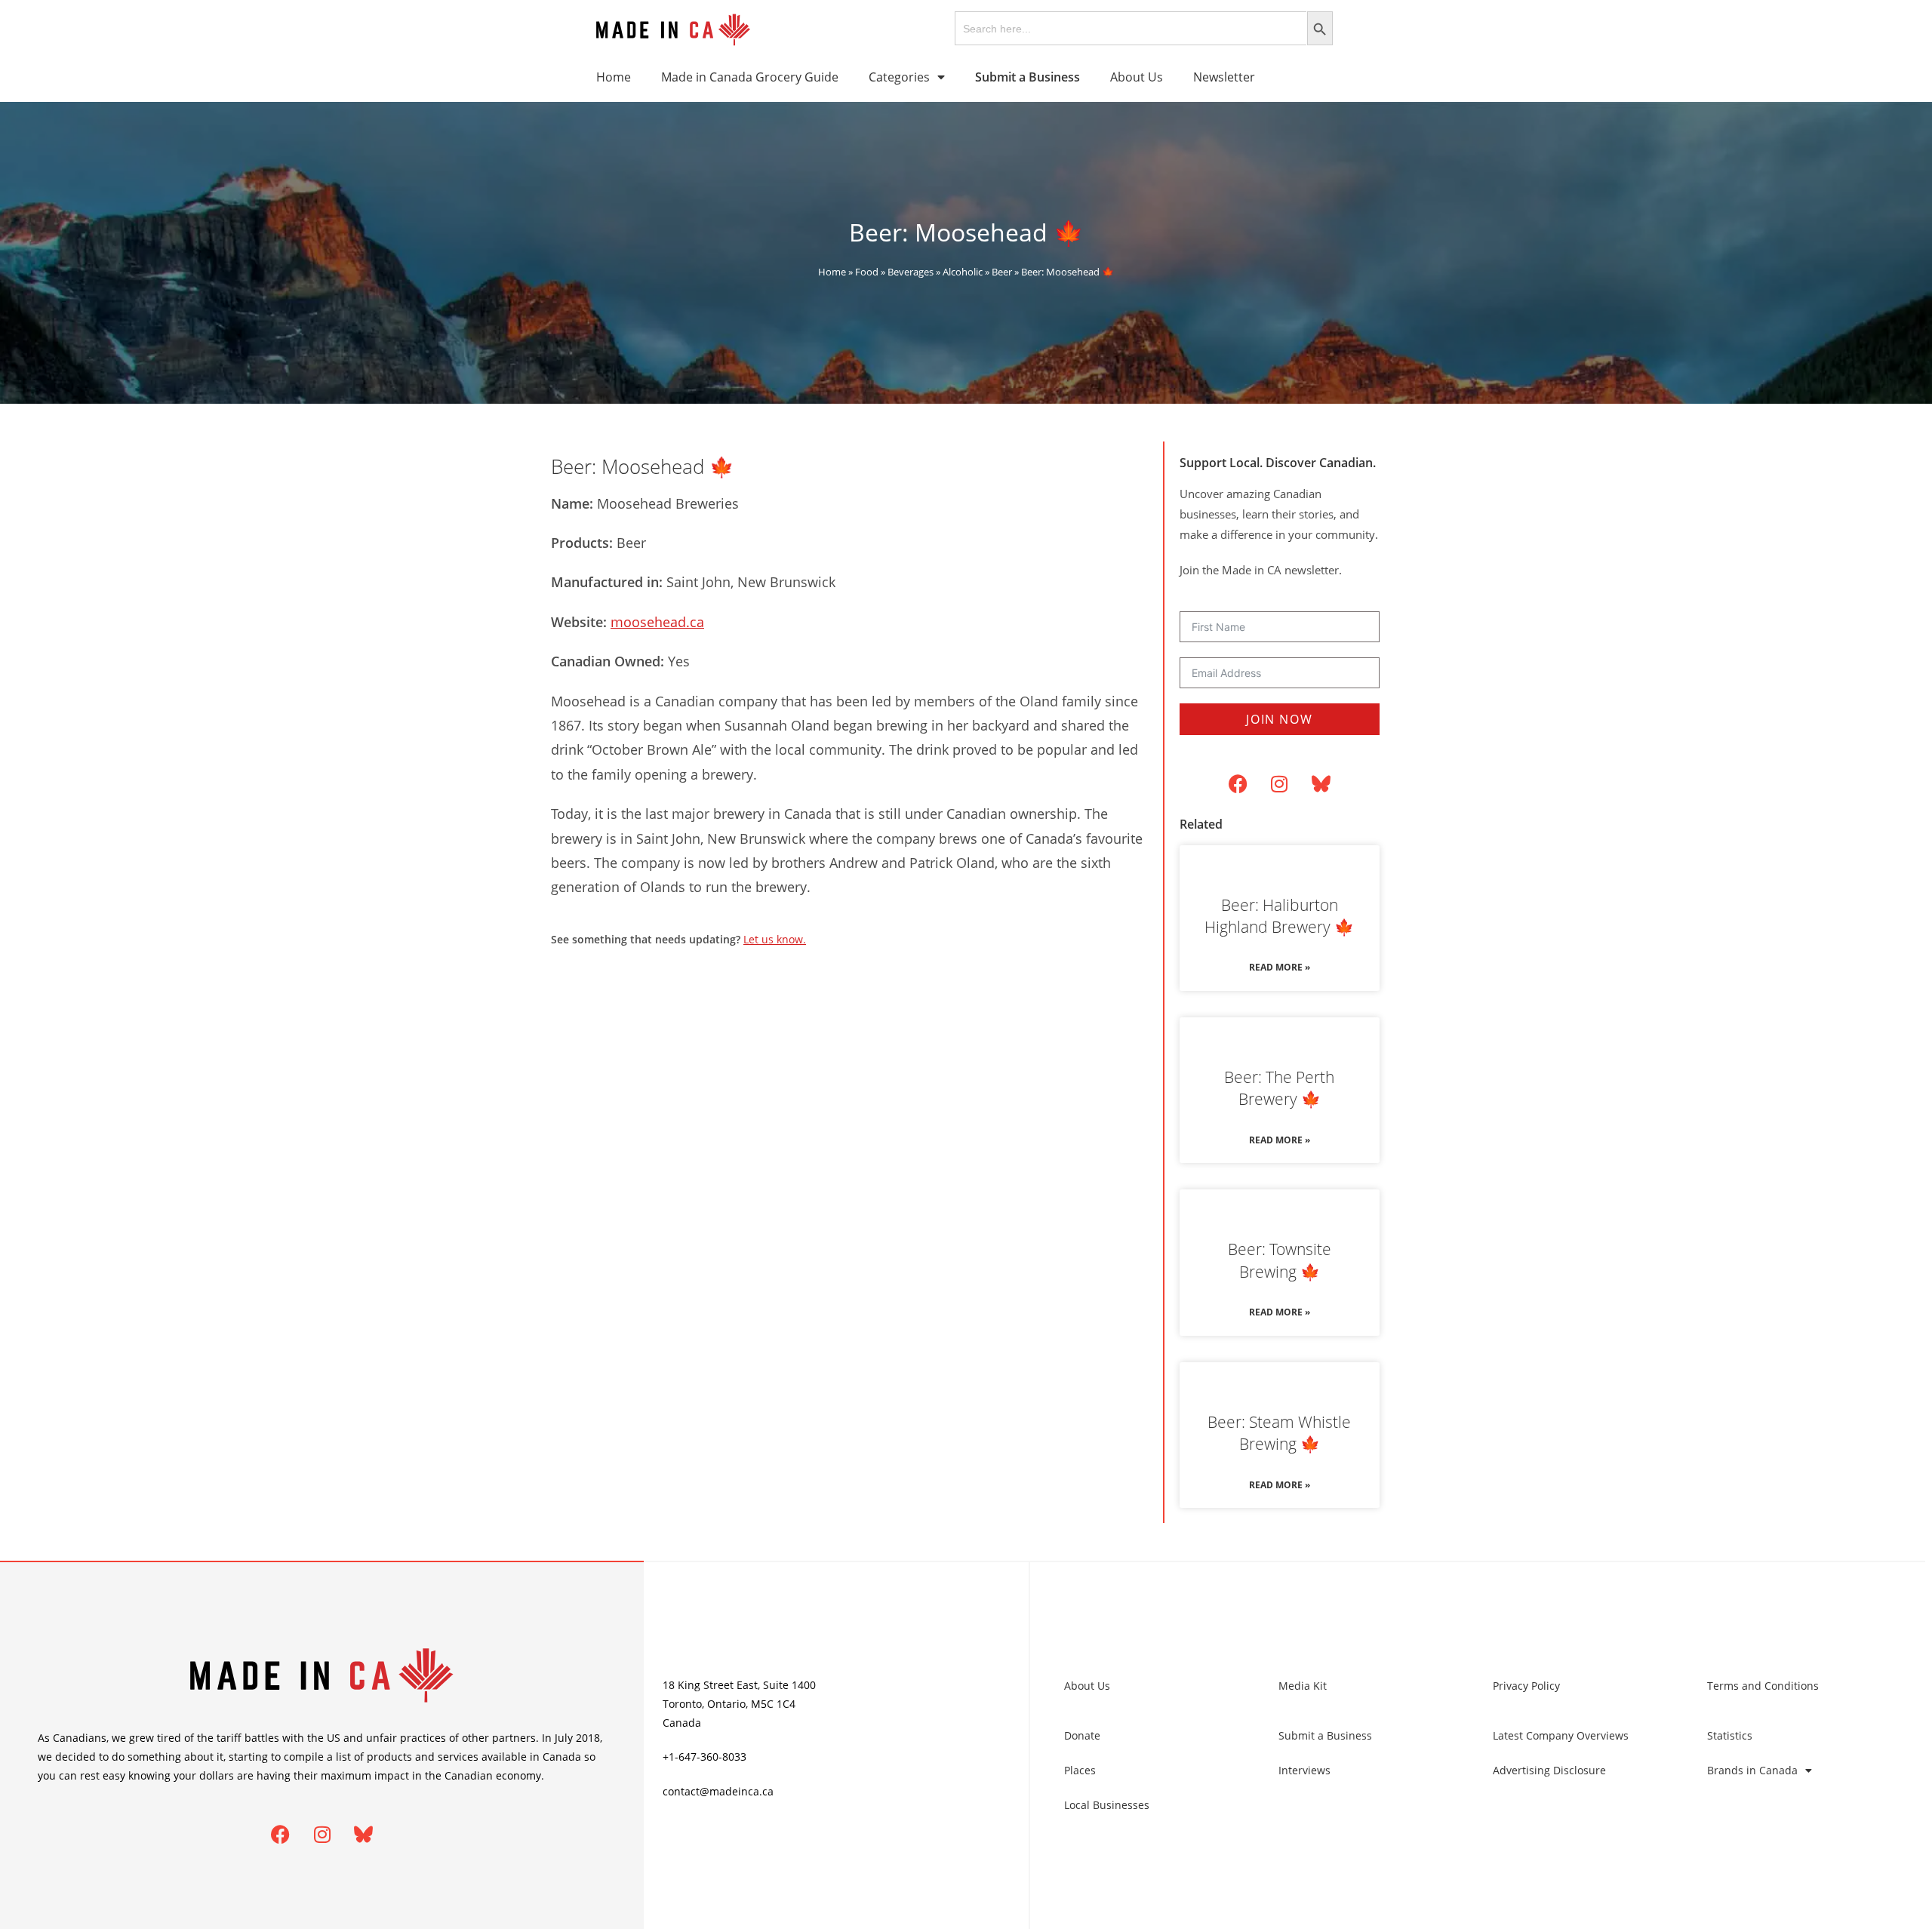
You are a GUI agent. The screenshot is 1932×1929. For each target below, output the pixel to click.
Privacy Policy (1526, 1686)
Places (1080, 1770)
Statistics (1730, 1735)
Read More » (1280, 967)
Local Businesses (1107, 1805)
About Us (1137, 77)
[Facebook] (1238, 784)
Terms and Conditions (1763, 1686)
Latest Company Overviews (1561, 1735)
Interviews (1304, 1770)
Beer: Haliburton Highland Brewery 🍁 (1279, 916)
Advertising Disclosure (1549, 1770)
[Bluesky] (1321, 784)
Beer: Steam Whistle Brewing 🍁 (1279, 1433)
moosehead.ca (657, 622)
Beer (1002, 272)
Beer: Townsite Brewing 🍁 (1280, 1260)
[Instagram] (1279, 784)
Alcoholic (963, 272)
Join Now (1279, 719)
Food (867, 272)
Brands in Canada (1752, 1770)
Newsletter (1224, 77)
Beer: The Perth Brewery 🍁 (1279, 1088)
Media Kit (1303, 1686)
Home (614, 77)
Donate (1082, 1735)
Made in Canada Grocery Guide (750, 77)
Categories (899, 77)
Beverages (911, 272)
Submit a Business (1325, 1735)
